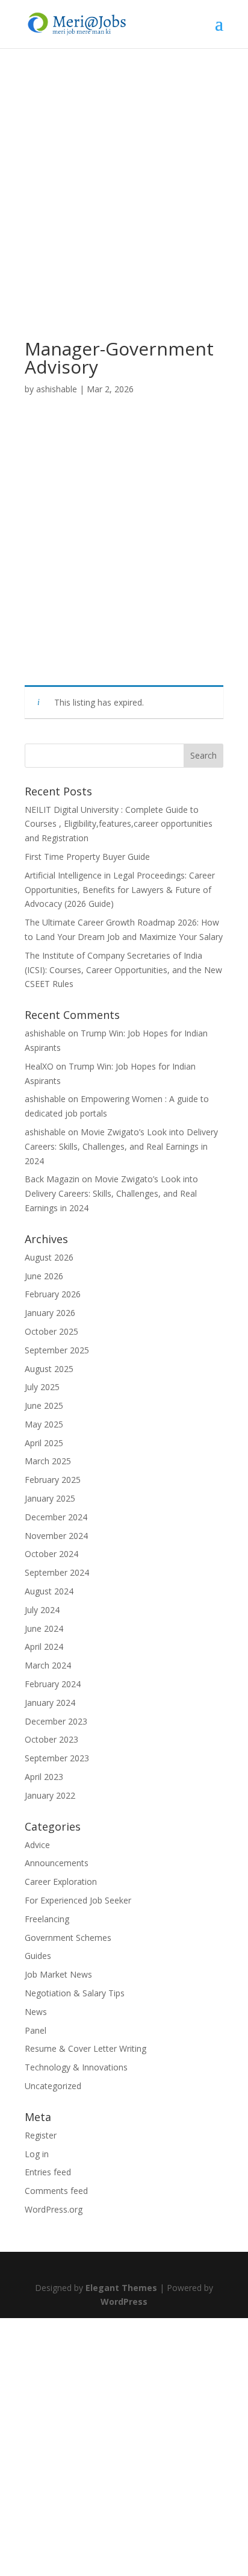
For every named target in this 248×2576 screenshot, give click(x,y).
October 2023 (51, 1739)
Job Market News (58, 1974)
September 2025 (57, 1350)
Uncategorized (53, 2086)
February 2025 (53, 1480)
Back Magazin (52, 1179)
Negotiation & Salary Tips (75, 1993)
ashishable (57, 389)
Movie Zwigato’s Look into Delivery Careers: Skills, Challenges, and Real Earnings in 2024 (121, 1146)
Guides (38, 1956)
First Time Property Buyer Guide (87, 857)
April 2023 (44, 1777)
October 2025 (51, 1331)
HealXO (39, 1066)
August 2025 (49, 1369)
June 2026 (44, 1276)
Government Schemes (68, 1938)
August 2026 (49, 1257)
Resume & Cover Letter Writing (85, 2048)
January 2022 (50, 1795)
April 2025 (44, 1443)
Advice (37, 1845)
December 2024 (56, 1517)
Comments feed (56, 2191)
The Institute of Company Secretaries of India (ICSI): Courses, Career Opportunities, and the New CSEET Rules (123, 970)
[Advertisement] (124, 211)
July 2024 (42, 1610)
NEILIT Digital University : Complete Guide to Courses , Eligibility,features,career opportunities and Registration (119, 824)
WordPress (124, 2302)
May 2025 (44, 1424)
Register (41, 2135)
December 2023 (56, 1721)
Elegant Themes (121, 2288)
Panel (36, 2030)
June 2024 (44, 1628)
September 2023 (57, 1758)
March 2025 (48, 1461)
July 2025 (42, 1387)
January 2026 (50, 1313)
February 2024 (53, 1684)
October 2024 (51, 1554)
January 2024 (50, 1703)
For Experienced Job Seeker (78, 1900)
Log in (37, 2154)
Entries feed (48, 2172)
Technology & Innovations (76, 2067)
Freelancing (47, 1919)
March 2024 (48, 1665)
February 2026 (53, 1294)
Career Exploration (61, 1882)
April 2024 (44, 1647)
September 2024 (57, 1572)
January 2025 (50, 1498)
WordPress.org (54, 2209)
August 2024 (49, 1591)
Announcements (57, 1863)
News (36, 2012)
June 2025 (44, 1406)
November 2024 (56, 1536)
